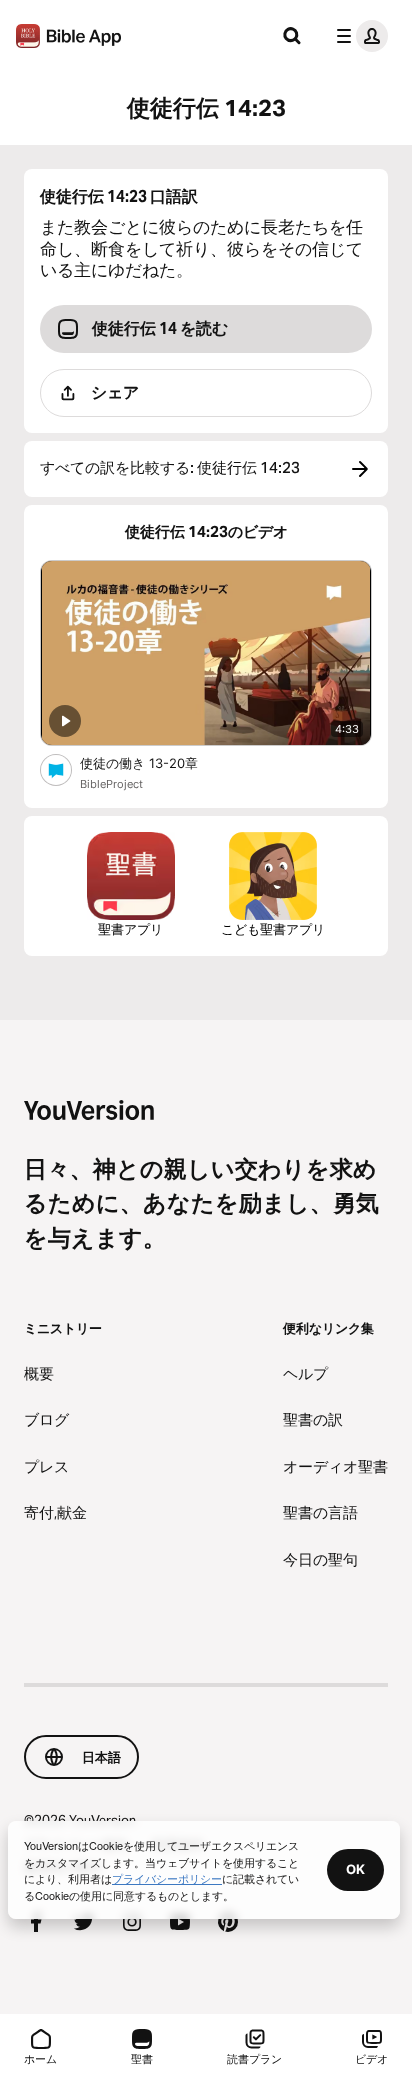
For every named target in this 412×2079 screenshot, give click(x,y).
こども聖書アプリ (273, 929)
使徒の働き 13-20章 (156, 762)
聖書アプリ (130, 929)
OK (355, 1869)
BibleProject (111, 784)
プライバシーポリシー (167, 1878)
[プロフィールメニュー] (358, 36)
